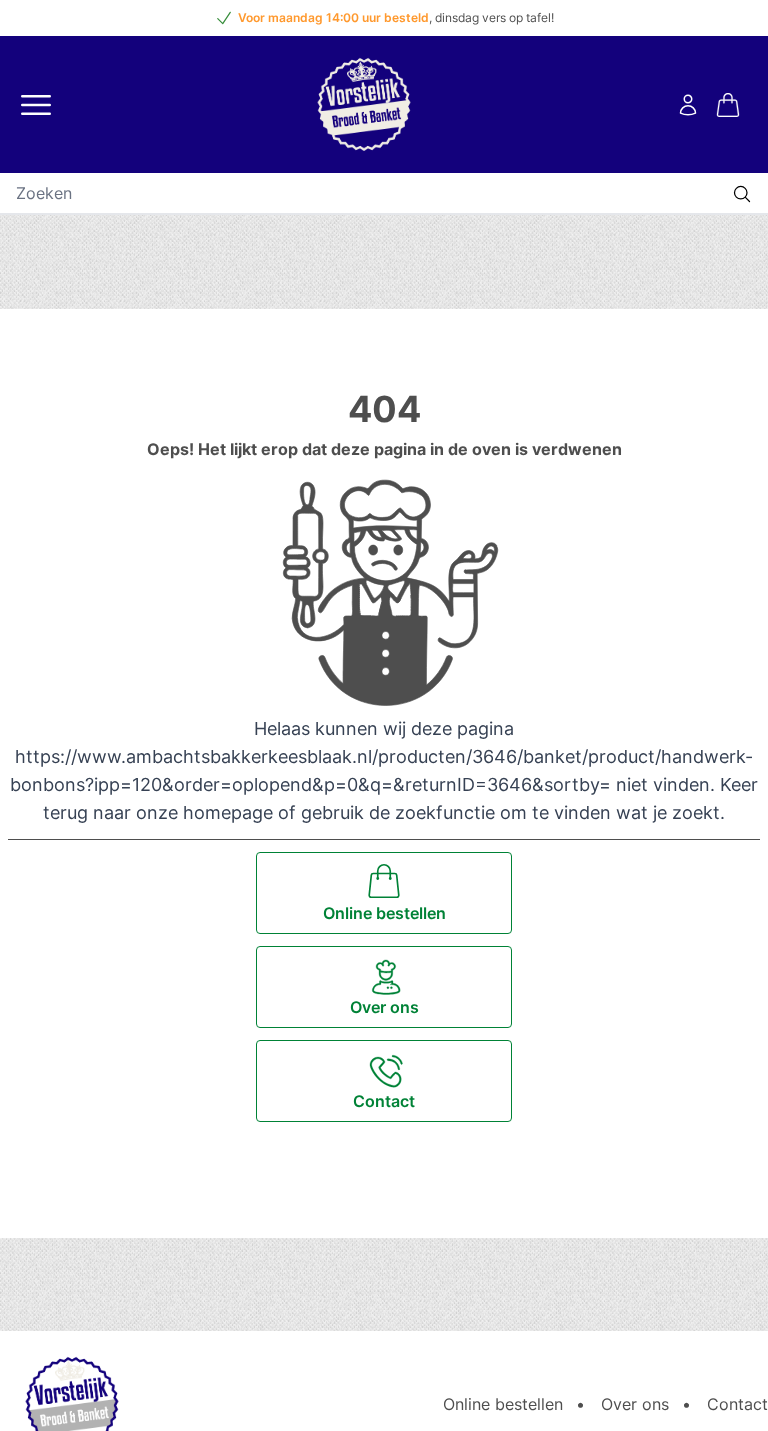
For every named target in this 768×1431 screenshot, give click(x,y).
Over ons (635, 1404)
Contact (737, 1404)
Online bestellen (503, 1404)
